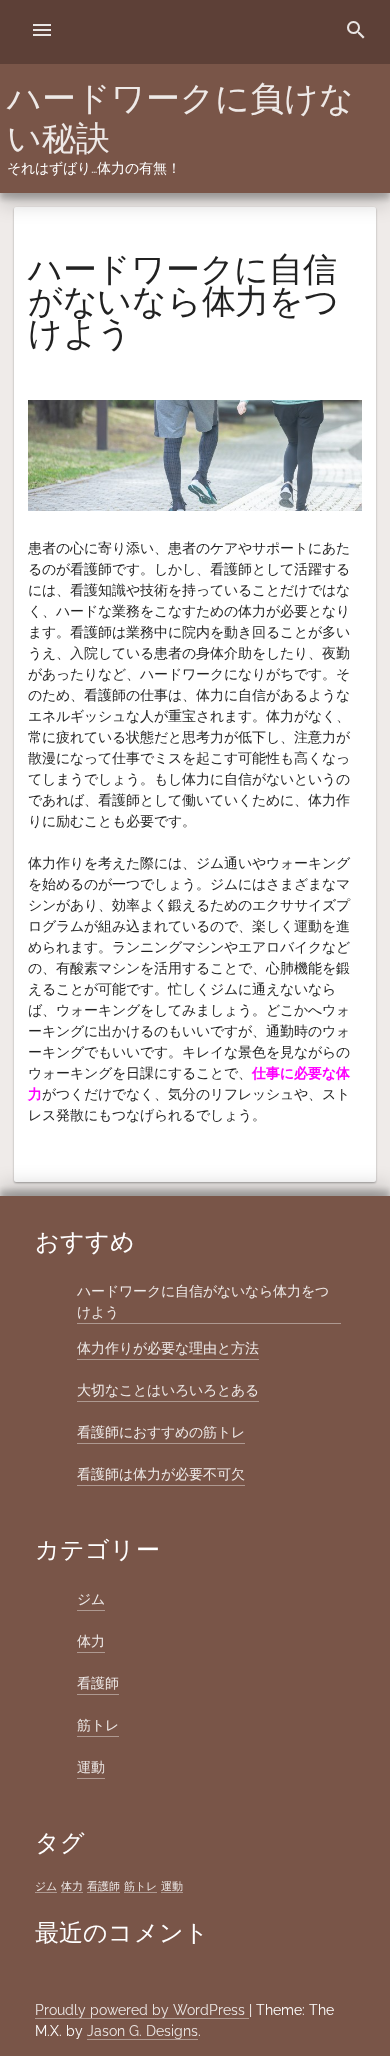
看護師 (98, 1683)
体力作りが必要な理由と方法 (168, 1348)
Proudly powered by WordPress (142, 2010)
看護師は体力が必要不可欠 (161, 1474)
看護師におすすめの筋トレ (161, 1432)
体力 (91, 1641)
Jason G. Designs (142, 2031)
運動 (91, 1767)
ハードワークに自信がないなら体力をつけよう (203, 1301)
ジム (91, 1599)
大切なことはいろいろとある (168, 1390)
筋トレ (98, 1725)
